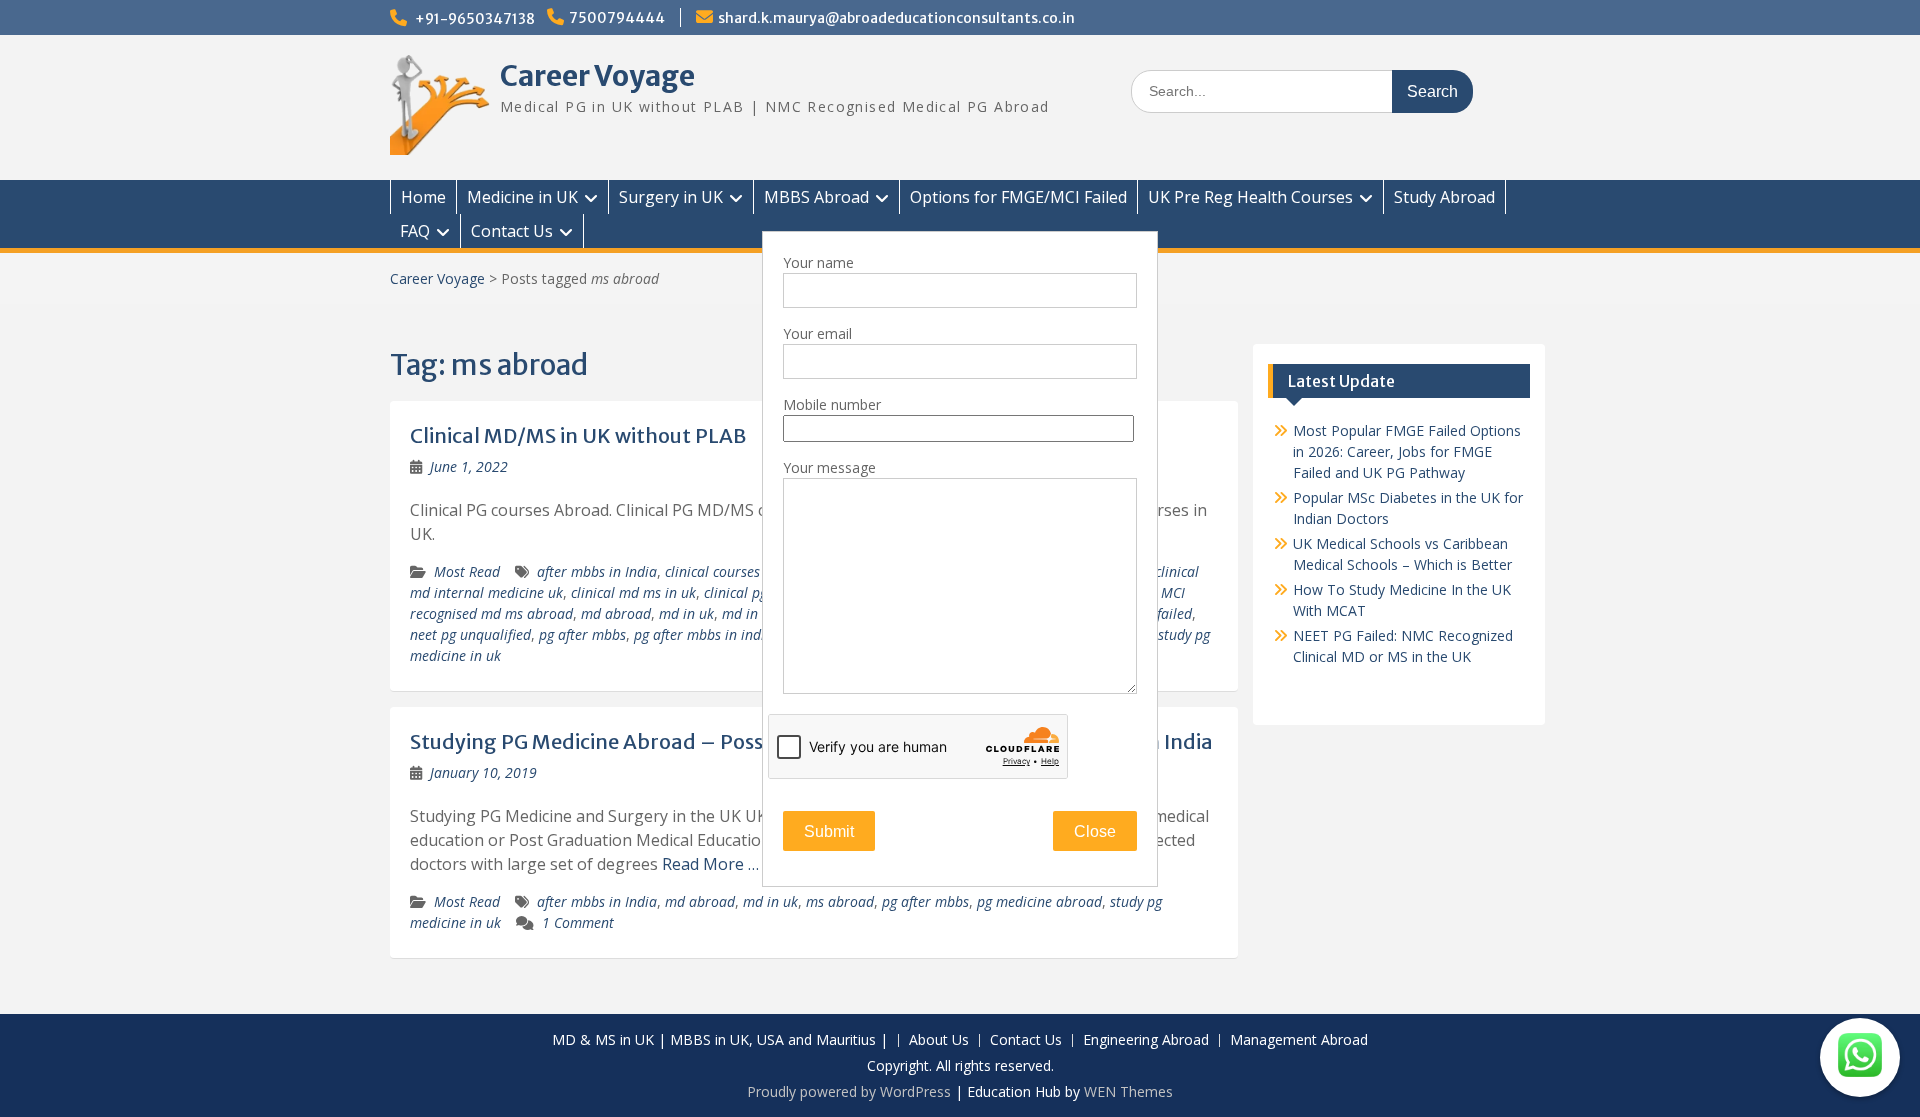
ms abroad (840, 901)
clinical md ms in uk (633, 592)
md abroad (616, 613)
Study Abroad (1444, 197)
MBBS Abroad (816, 197)
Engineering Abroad (1146, 1040)
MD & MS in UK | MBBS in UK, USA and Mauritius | (720, 1040)
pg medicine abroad (1039, 901)
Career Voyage (597, 76)
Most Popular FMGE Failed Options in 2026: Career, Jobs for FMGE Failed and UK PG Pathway (1407, 451)
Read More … (710, 864)
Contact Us (512, 231)
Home (423, 197)
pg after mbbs (582, 634)
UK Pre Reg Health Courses (1250, 197)
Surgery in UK (671, 197)
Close (1095, 831)
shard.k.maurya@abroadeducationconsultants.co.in (896, 18)
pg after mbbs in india (703, 634)
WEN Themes (1128, 1091)
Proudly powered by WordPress (849, 1091)
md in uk (686, 613)
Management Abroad (1299, 1040)
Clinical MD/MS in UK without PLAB (578, 435)
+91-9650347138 (475, 19)
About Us (939, 1040)
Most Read (467, 571)
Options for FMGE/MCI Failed (1018, 197)
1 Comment (578, 922)
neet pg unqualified (470, 634)
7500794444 (617, 18)
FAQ (415, 231)
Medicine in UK (522, 197)
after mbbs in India (597, 571)
